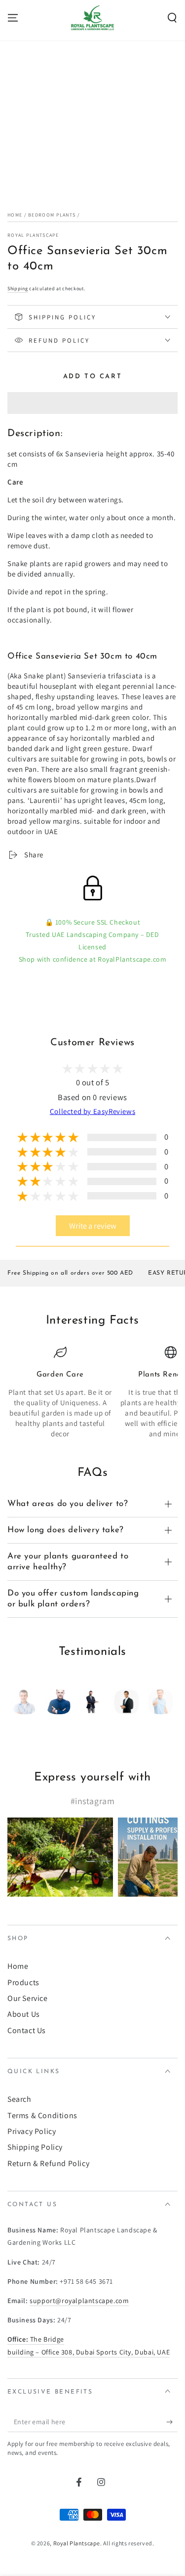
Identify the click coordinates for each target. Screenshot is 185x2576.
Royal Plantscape (33, 235)
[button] (92, 403)
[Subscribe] (172, 2422)
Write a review (93, 1226)
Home (15, 215)
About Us (24, 2014)
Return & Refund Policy (48, 2163)
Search (19, 2099)
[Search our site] (172, 18)
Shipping (18, 289)
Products (23, 1982)
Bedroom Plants (52, 215)
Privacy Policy (32, 2131)
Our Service (28, 1998)
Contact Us (27, 2030)
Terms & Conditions (42, 2115)
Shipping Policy (35, 2147)
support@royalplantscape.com (79, 2301)
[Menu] (13, 18)
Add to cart (93, 377)
